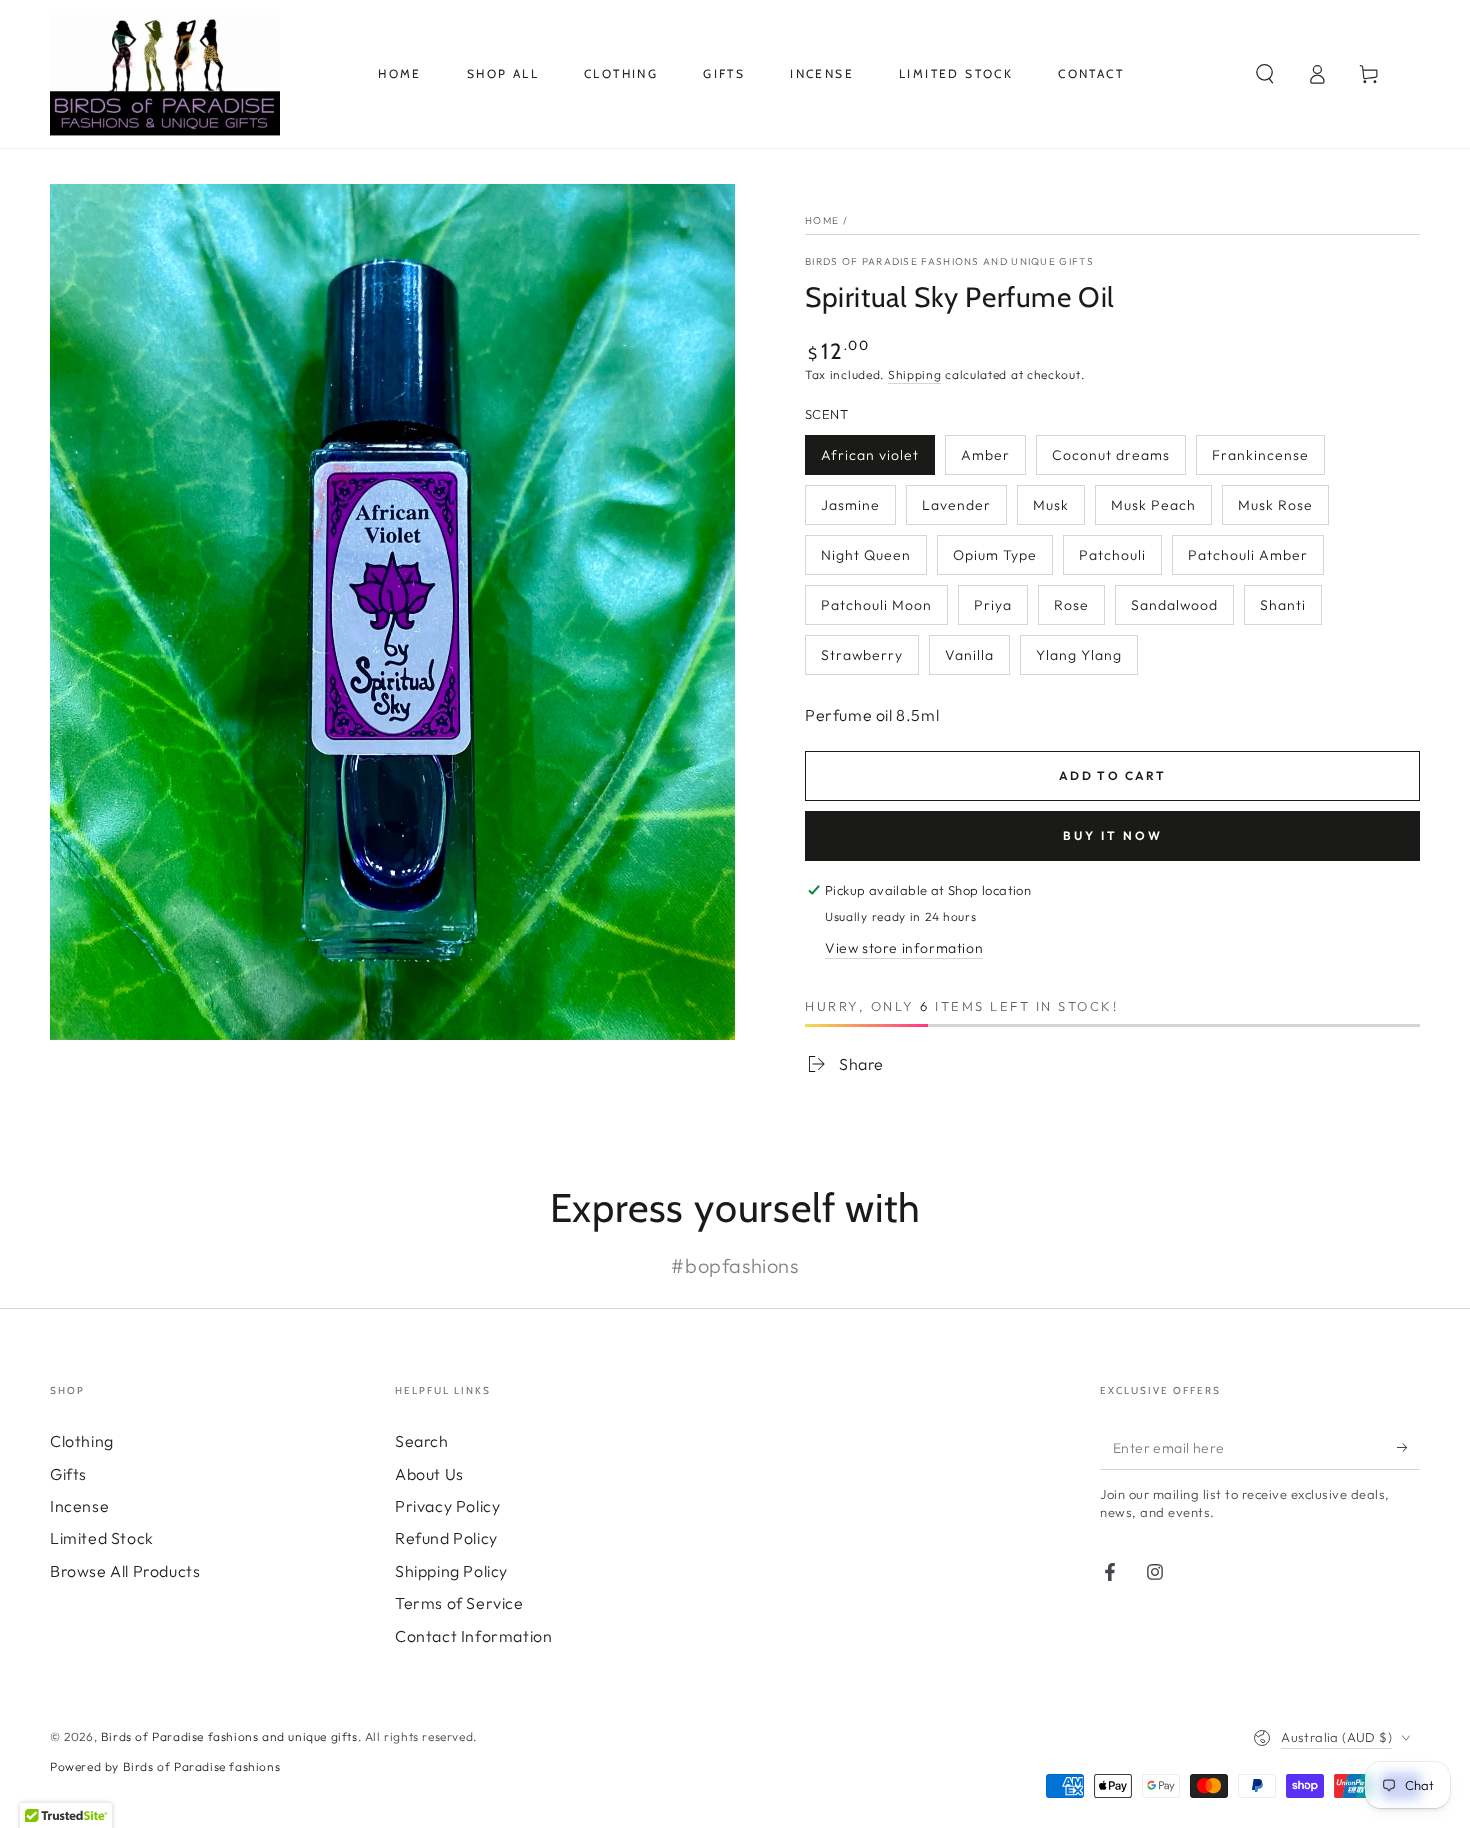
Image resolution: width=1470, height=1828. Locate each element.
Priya (993, 605)
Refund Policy (446, 1538)
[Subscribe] (1408, 1447)
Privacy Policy (447, 1506)
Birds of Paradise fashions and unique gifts (949, 261)
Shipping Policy (451, 1571)
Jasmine (850, 505)
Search (422, 1441)
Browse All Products (125, 1571)
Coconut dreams (1111, 455)
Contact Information (473, 1636)
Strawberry (862, 655)
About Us (429, 1474)
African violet (870, 455)
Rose (1071, 605)
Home (822, 220)
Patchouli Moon (876, 605)
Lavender (956, 505)
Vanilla (969, 655)
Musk (1051, 505)
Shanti (1283, 605)
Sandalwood (1174, 605)
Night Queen (866, 555)
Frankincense (1260, 455)
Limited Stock (102, 1538)
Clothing (82, 1441)
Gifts (68, 1474)
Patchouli (1112, 555)
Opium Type (995, 555)
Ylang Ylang (1079, 655)
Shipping (915, 374)
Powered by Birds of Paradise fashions (165, 1766)
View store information (904, 948)
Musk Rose (1275, 505)
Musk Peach (1153, 505)
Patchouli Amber (1248, 555)
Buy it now (1113, 835)
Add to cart (1112, 775)
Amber (985, 455)
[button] (1265, 74)
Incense (79, 1506)
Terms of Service (459, 1603)
